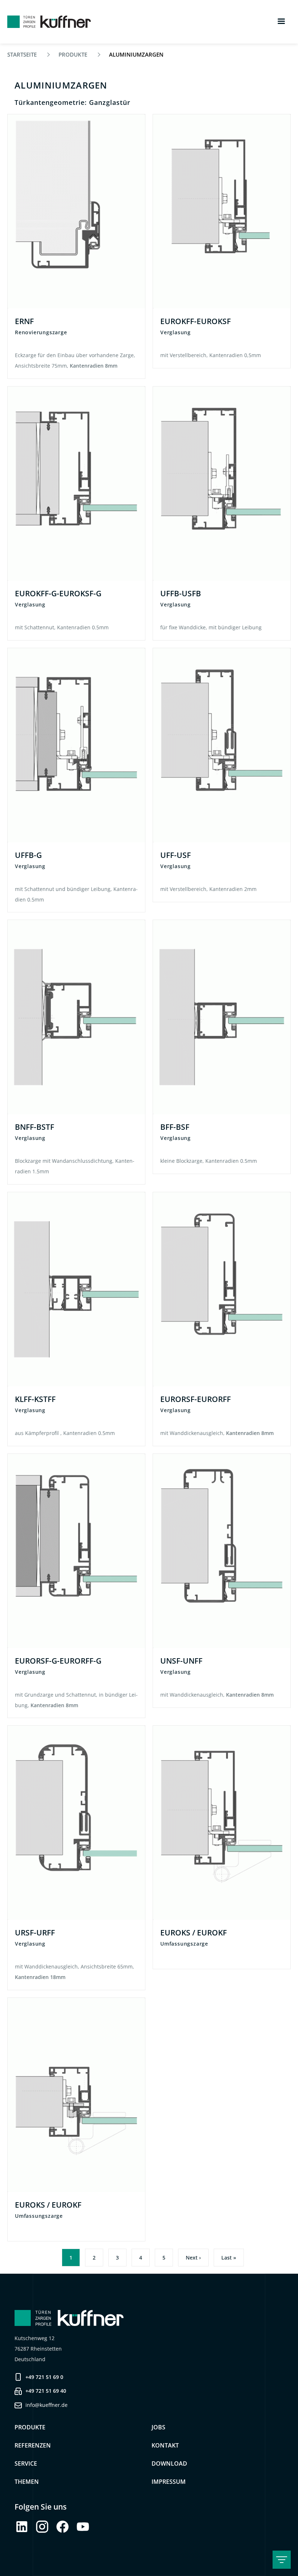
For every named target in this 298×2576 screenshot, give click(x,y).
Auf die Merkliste (133, 128)
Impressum (169, 2482)
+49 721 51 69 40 (46, 2391)
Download (169, 2463)
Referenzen (33, 2445)
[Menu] (281, 22)
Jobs (158, 2427)
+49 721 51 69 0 (44, 2377)
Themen (27, 2482)
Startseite (22, 55)
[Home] (49, 22)
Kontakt (165, 2445)
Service (26, 2463)
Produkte (73, 55)
